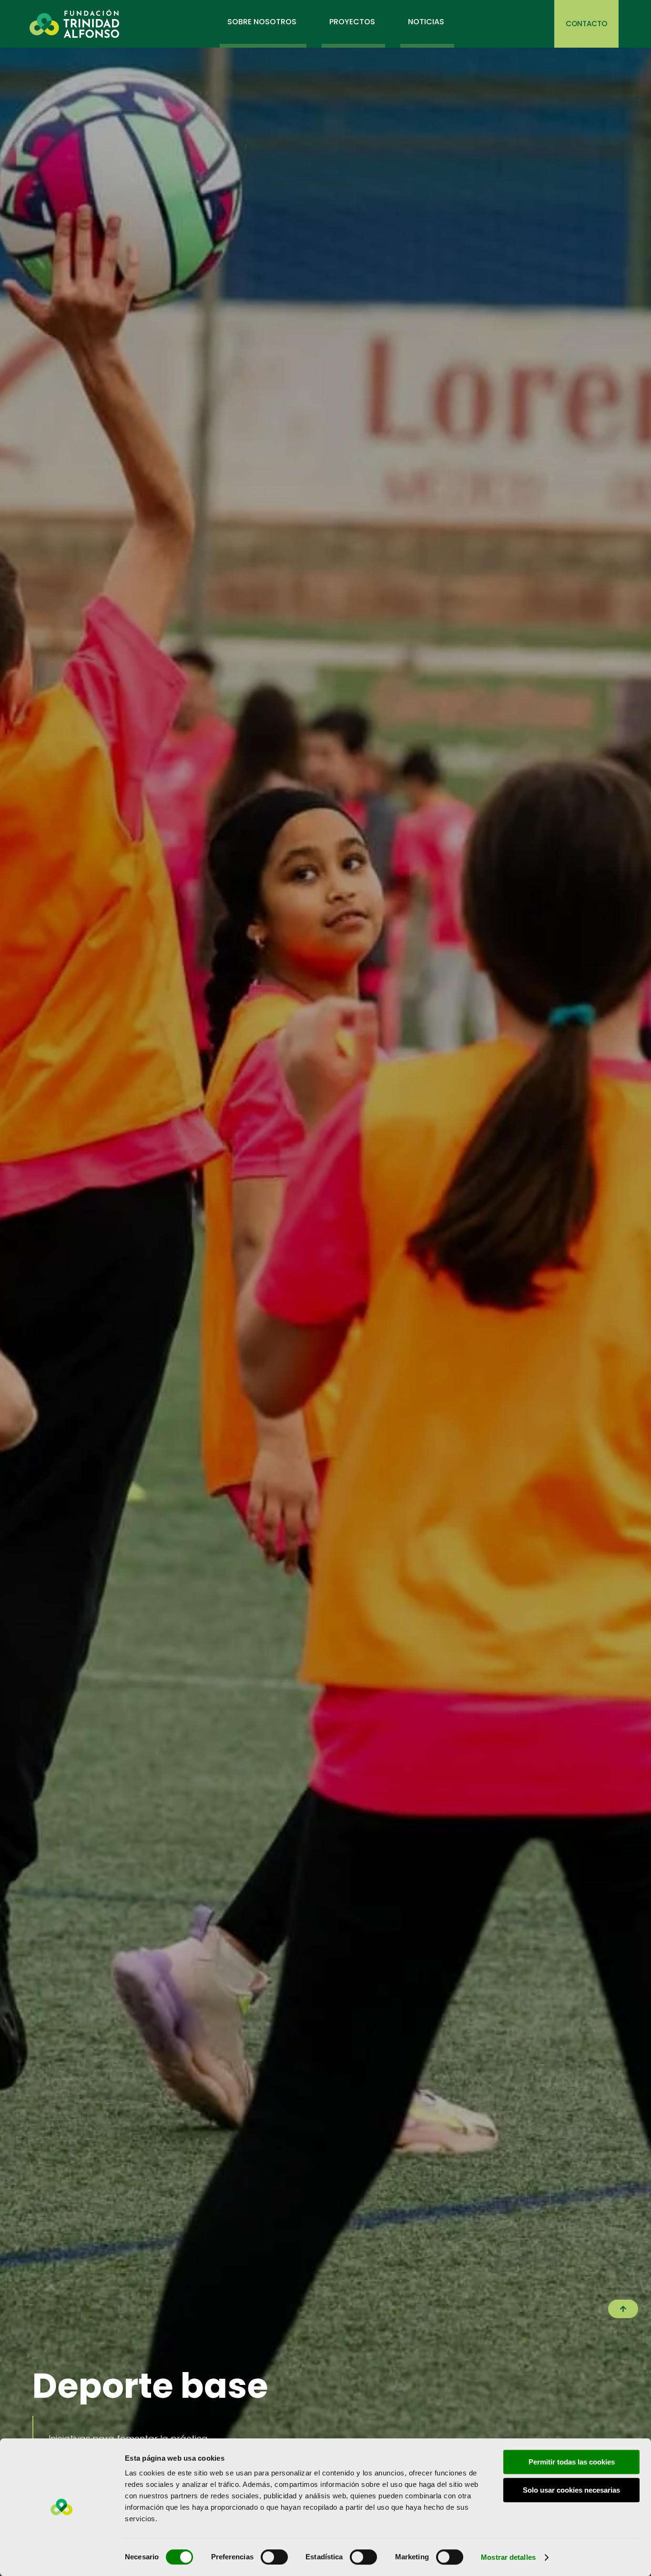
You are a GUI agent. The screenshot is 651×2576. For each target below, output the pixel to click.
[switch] (274, 2557)
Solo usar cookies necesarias (571, 2490)
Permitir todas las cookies (572, 2462)
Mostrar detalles (508, 2557)
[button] (623, 2309)
